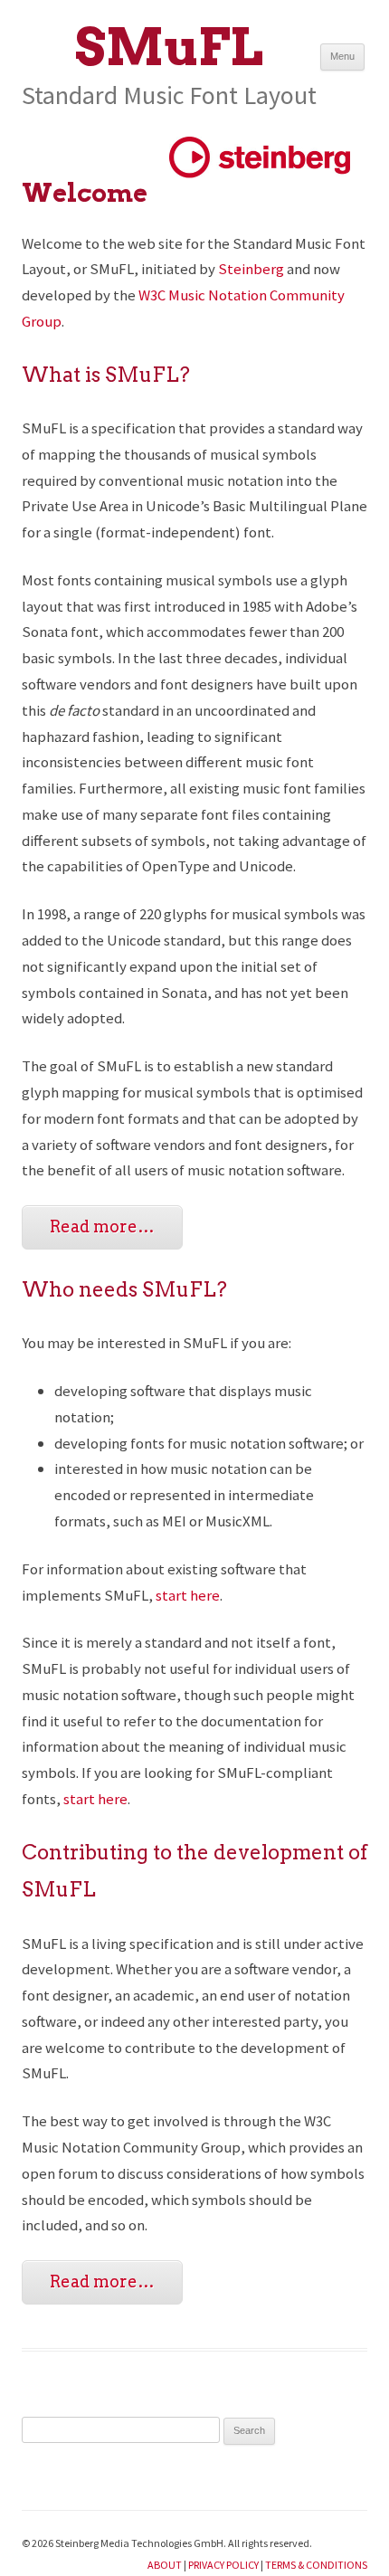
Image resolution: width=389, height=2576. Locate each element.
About (165, 2565)
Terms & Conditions (316, 2565)
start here (188, 1595)
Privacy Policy (223, 2565)
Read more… (102, 1226)
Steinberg (251, 269)
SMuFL (169, 47)
